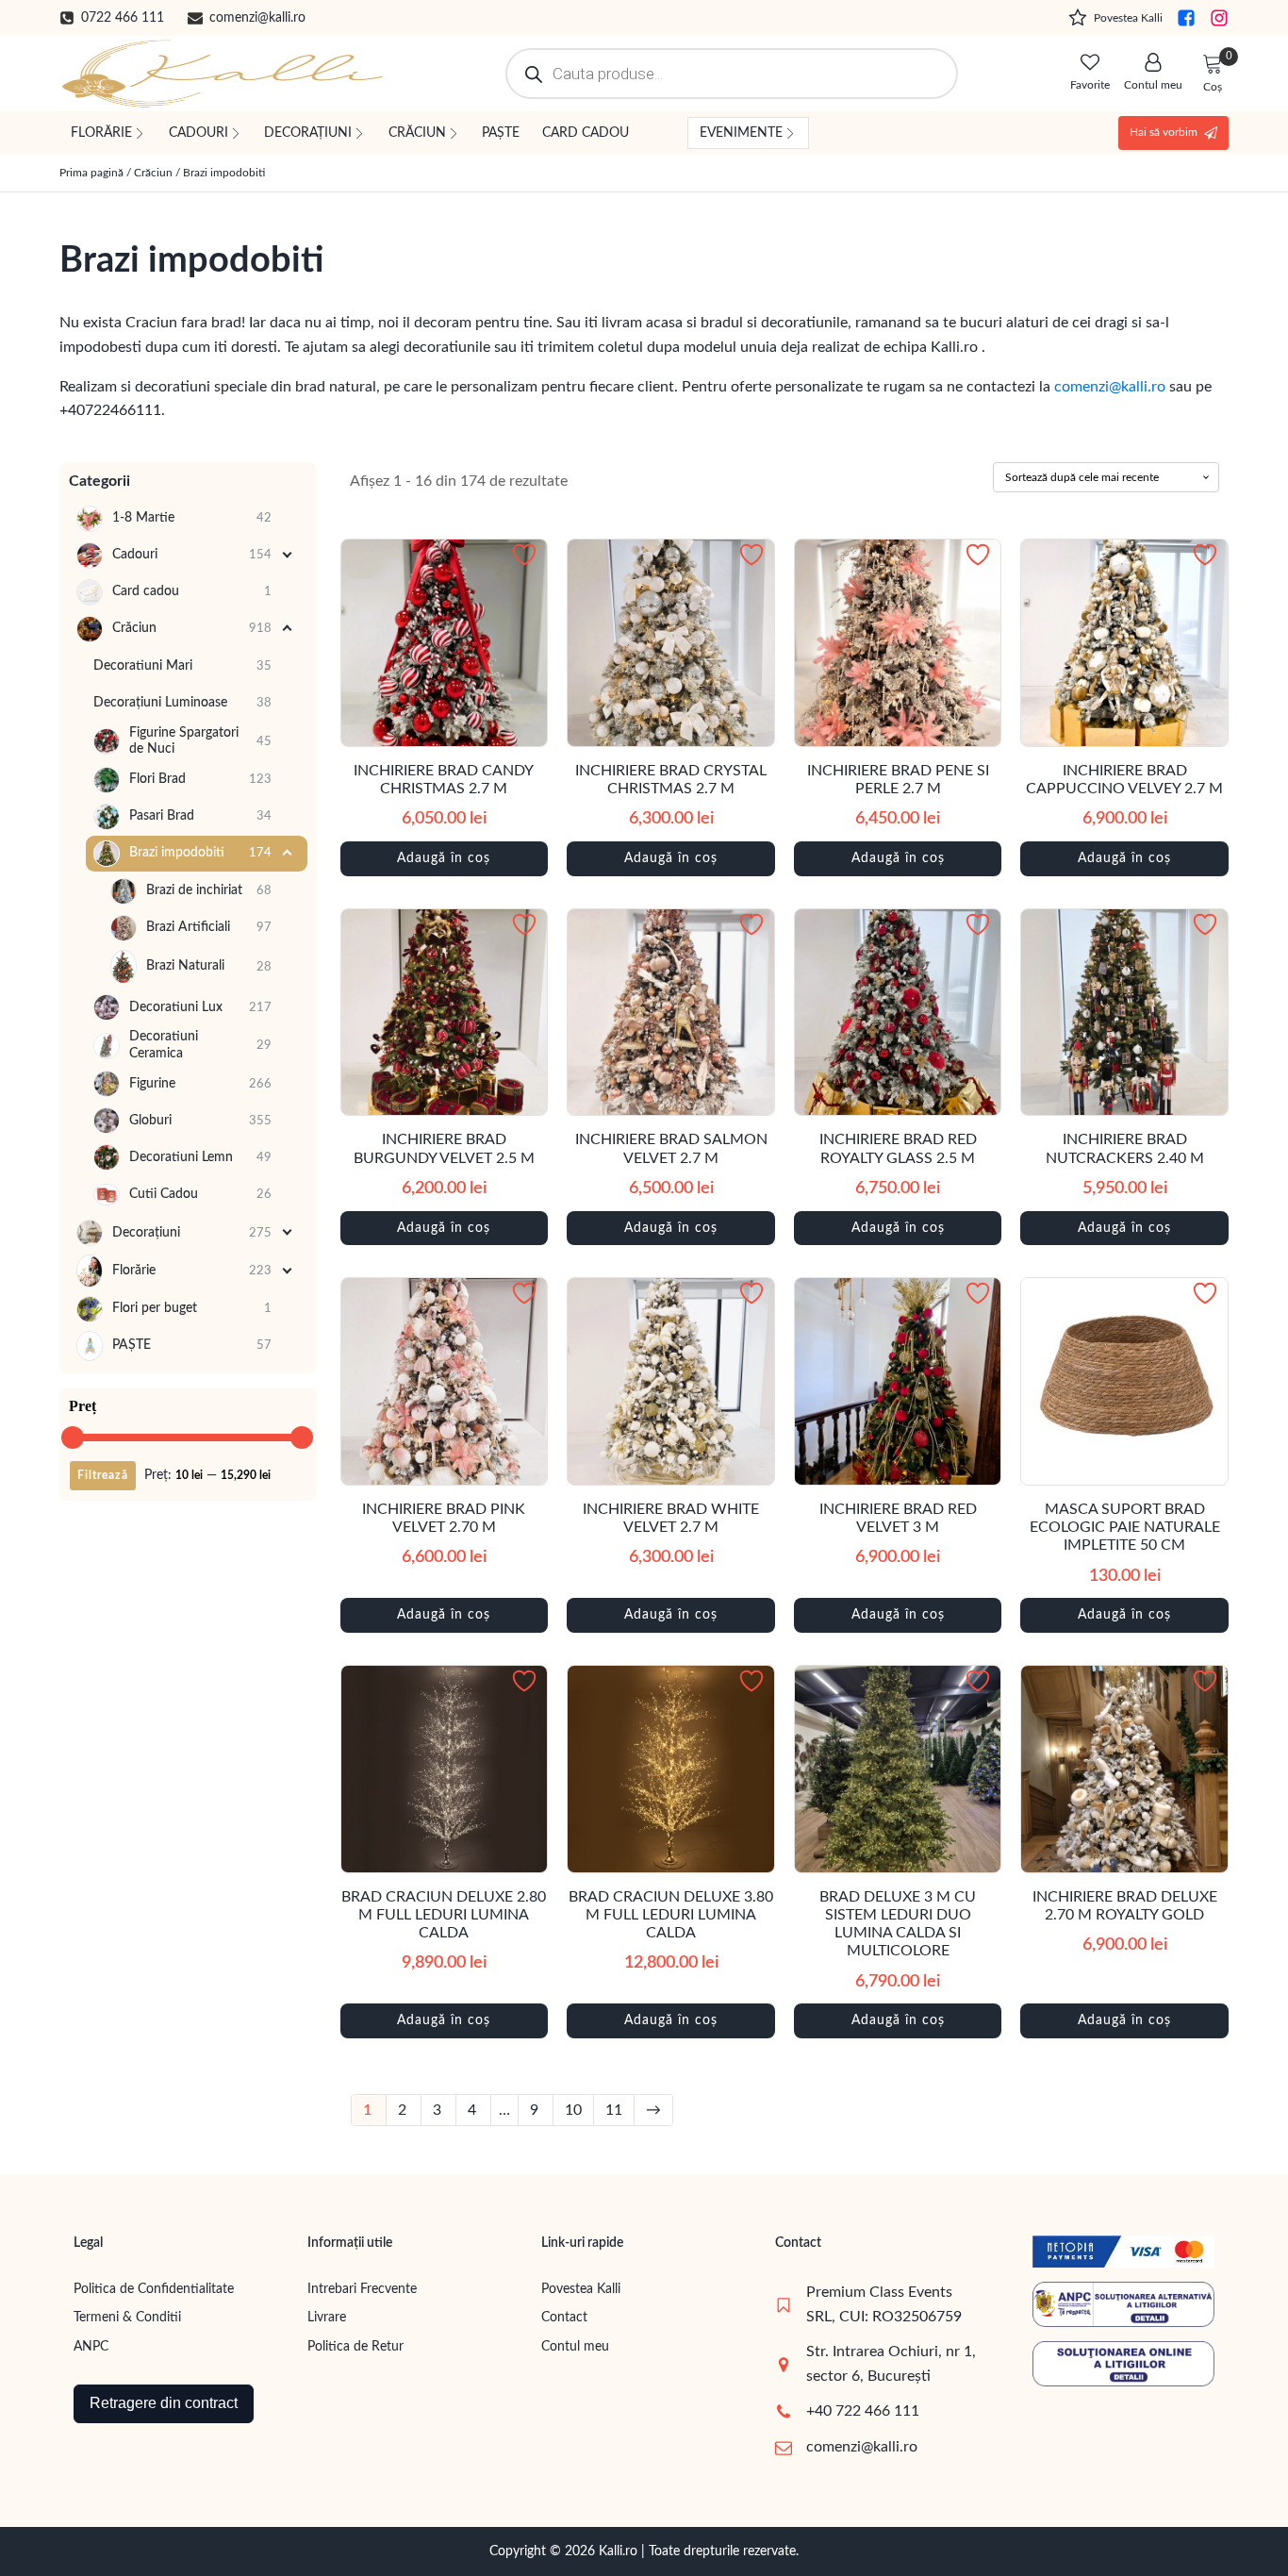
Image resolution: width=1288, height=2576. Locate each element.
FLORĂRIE (101, 133)
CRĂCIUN (417, 133)
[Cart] (1213, 65)
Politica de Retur (355, 2347)
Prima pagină (91, 173)
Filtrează (103, 1475)
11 (614, 2110)
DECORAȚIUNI (308, 133)
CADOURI (198, 133)
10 (573, 2110)
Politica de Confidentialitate (154, 2289)
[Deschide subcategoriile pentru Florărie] (289, 1271)
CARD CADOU (586, 133)
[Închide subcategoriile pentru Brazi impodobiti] (289, 854)
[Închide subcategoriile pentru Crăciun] (289, 629)
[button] (112, 18)
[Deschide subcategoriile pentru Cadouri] (289, 556)
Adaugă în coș (444, 858)
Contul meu (575, 2347)
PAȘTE (501, 133)
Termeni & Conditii (127, 2318)
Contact (564, 2318)
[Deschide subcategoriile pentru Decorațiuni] (289, 1233)
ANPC (91, 2347)
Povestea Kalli (581, 2289)
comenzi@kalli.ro (1110, 387)
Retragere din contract (164, 2403)
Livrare (327, 2318)
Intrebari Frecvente (362, 2289)
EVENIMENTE (741, 133)
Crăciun (153, 173)
